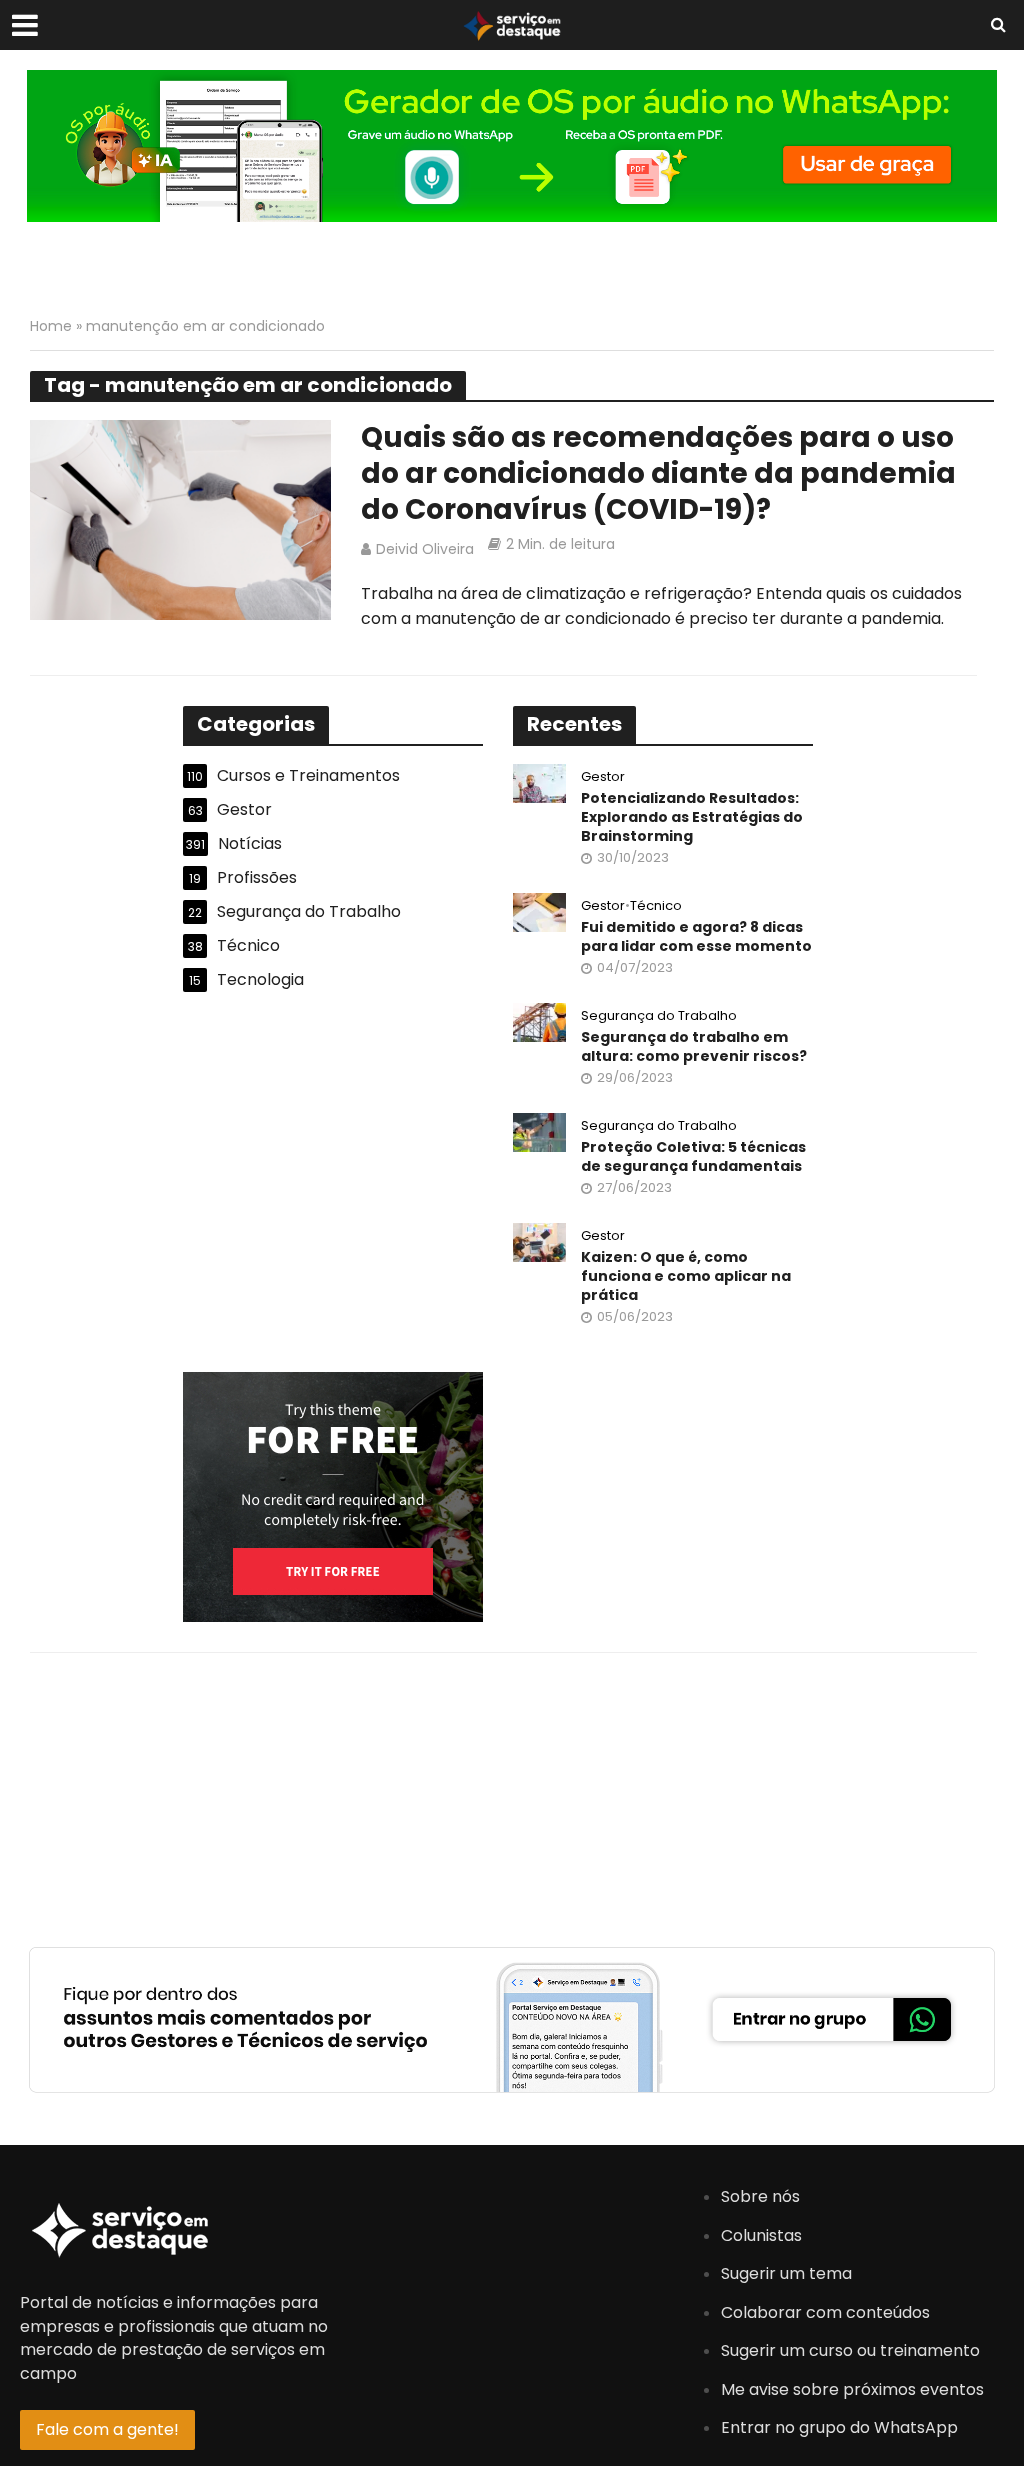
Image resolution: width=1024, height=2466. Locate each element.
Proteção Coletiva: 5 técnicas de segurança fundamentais (693, 1157)
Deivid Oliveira (425, 549)
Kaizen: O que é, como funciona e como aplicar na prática (686, 1276)
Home (51, 326)
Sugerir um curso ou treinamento (850, 2350)
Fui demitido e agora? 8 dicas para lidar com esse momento (696, 937)
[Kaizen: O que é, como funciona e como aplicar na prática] (539, 1241)
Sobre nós (760, 2196)
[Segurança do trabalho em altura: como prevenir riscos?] (539, 1021)
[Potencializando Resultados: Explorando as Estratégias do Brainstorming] (539, 782)
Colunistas (761, 2235)
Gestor (603, 777)
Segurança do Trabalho (659, 1016)
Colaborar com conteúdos (825, 2312)
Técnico (656, 906)
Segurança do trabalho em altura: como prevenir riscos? (694, 1047)
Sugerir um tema (786, 2273)
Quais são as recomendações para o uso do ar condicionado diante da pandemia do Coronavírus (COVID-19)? (658, 474)
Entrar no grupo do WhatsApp (839, 2427)
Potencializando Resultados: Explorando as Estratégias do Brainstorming (692, 817)
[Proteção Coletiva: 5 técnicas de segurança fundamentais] (539, 1131)
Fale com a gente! (107, 2429)
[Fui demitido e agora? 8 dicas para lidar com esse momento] (539, 911)
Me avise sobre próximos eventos (852, 2389)
